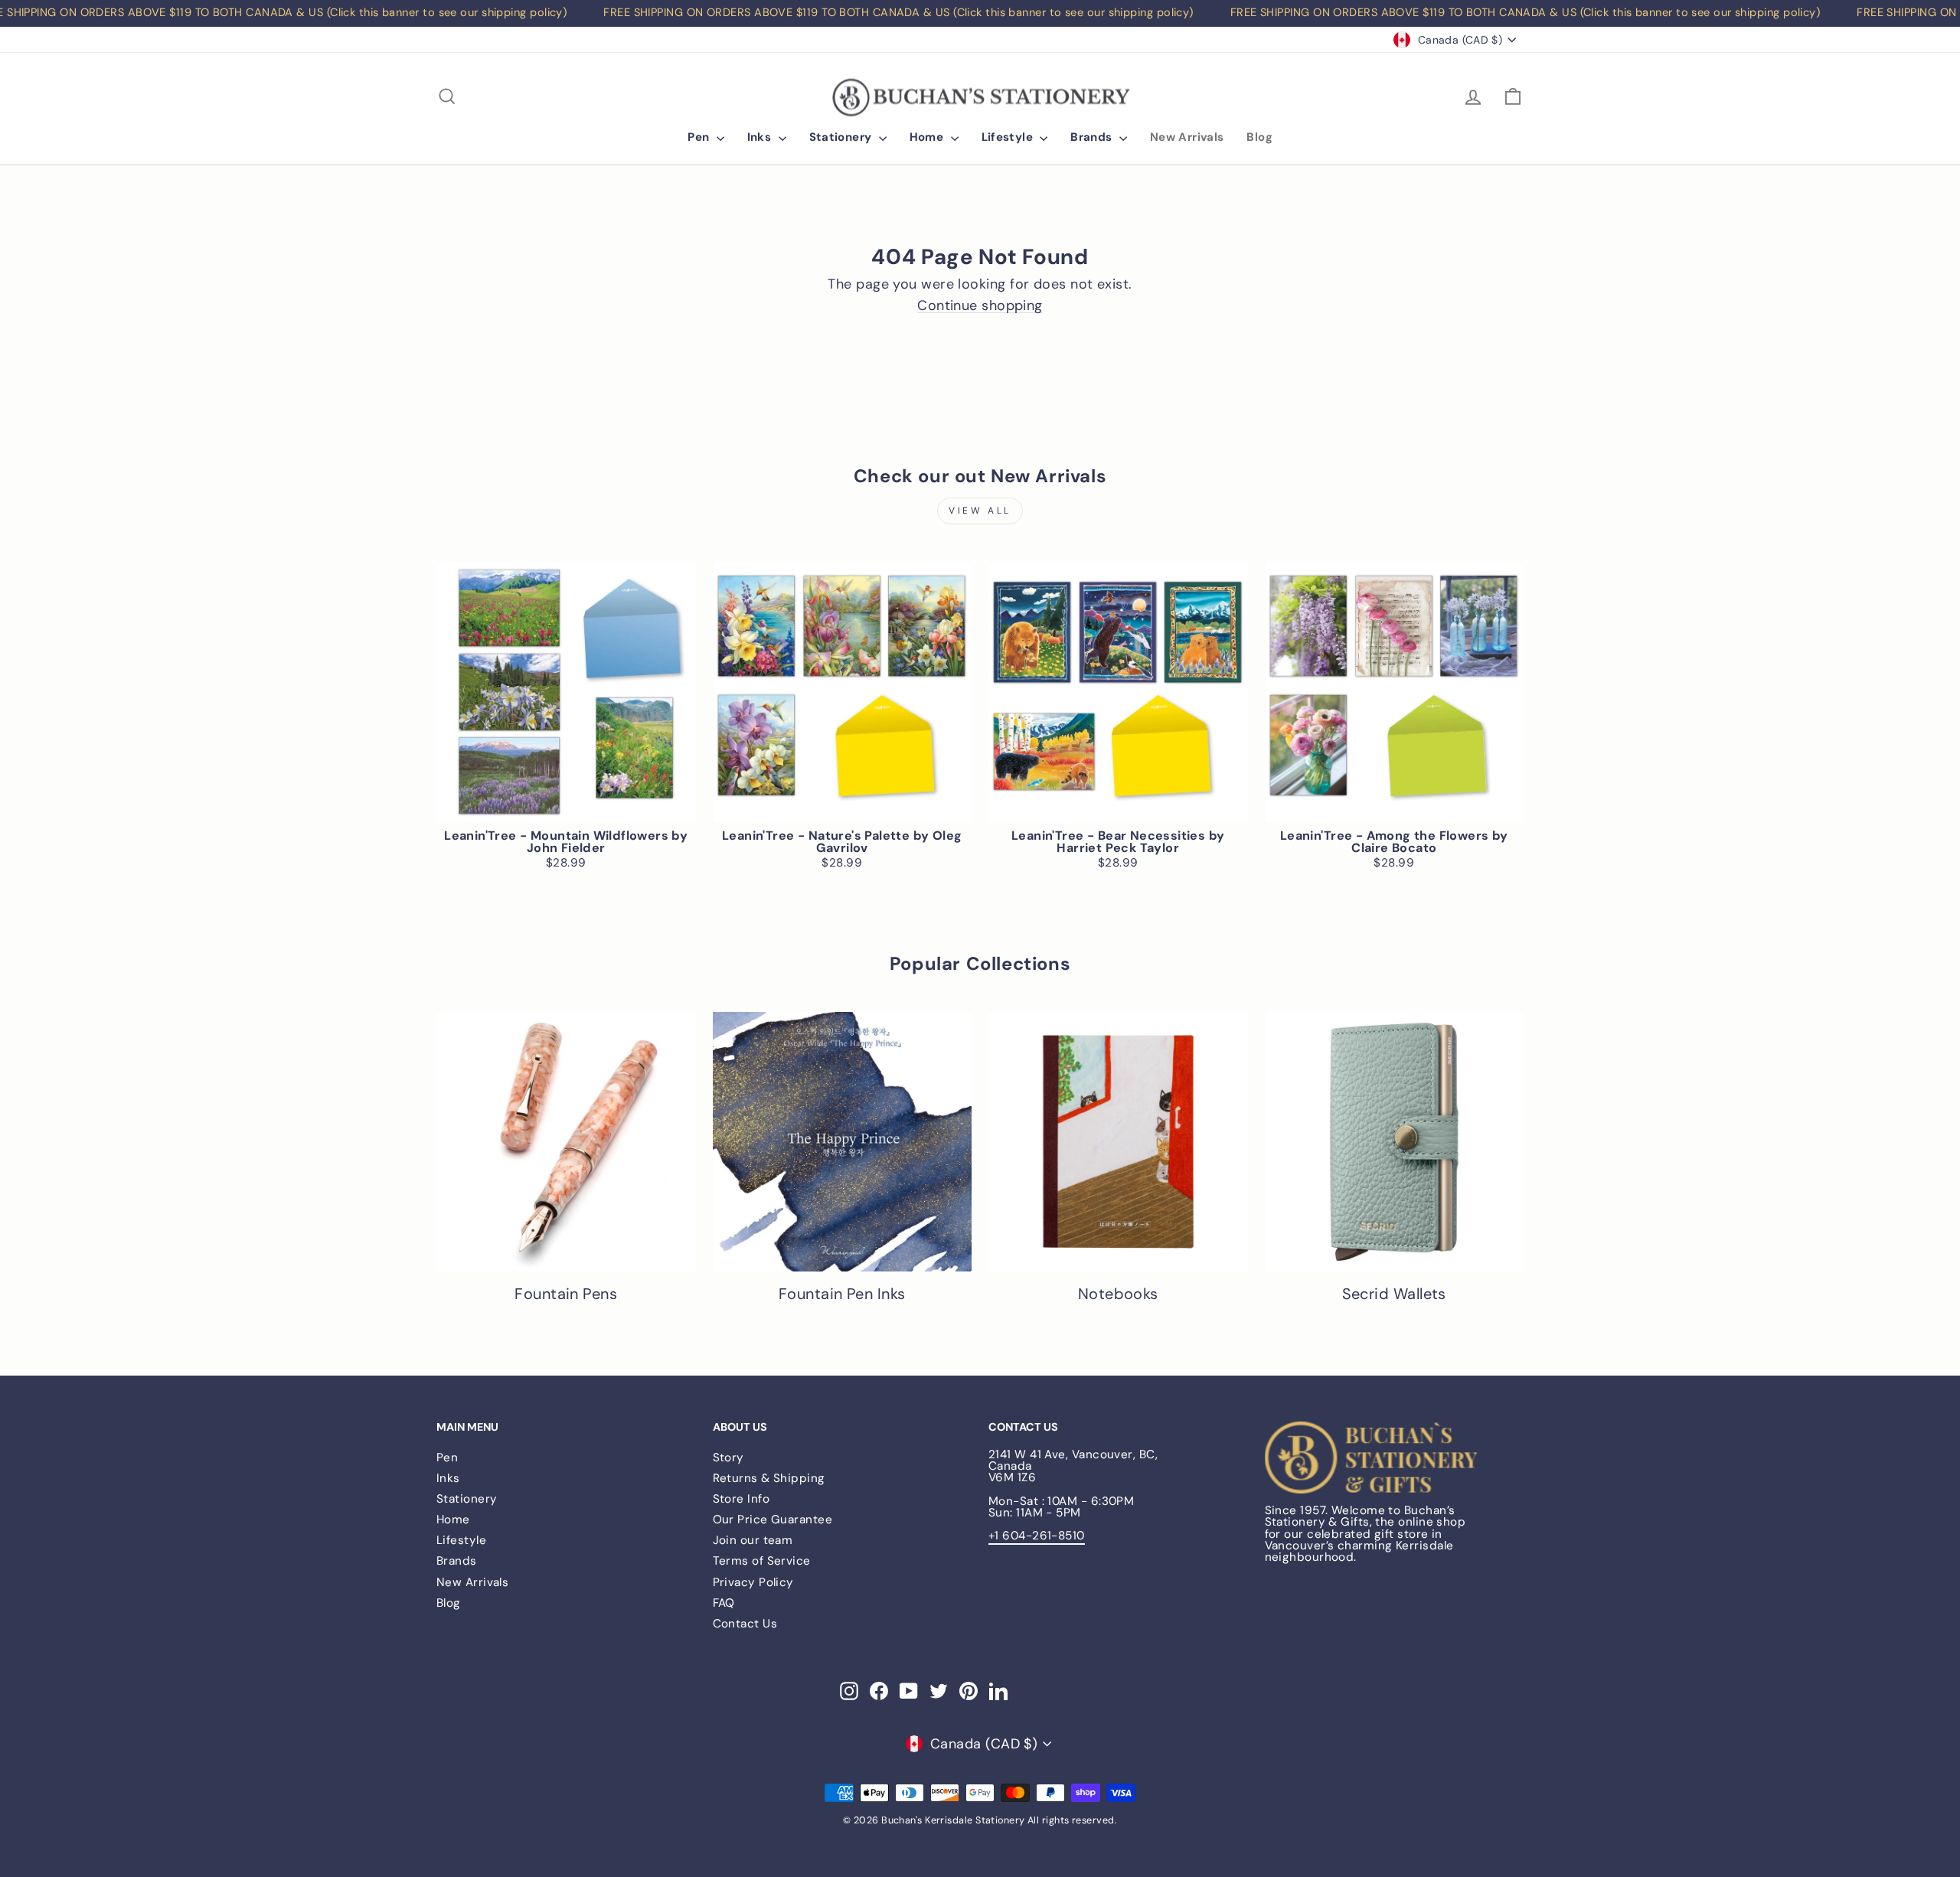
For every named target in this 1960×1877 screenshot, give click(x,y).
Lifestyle (1009, 137)
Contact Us (745, 1624)
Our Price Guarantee (773, 1520)
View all (980, 511)
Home (928, 137)
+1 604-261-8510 (1037, 1536)
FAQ (724, 1603)
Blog (1259, 137)
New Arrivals (1187, 137)
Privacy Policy (753, 1582)
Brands (1093, 137)
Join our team (753, 1540)
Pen (700, 137)
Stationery (842, 137)
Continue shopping (980, 306)
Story (728, 1458)
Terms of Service (762, 1561)
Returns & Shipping (769, 1478)
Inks (761, 137)
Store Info (742, 1499)
